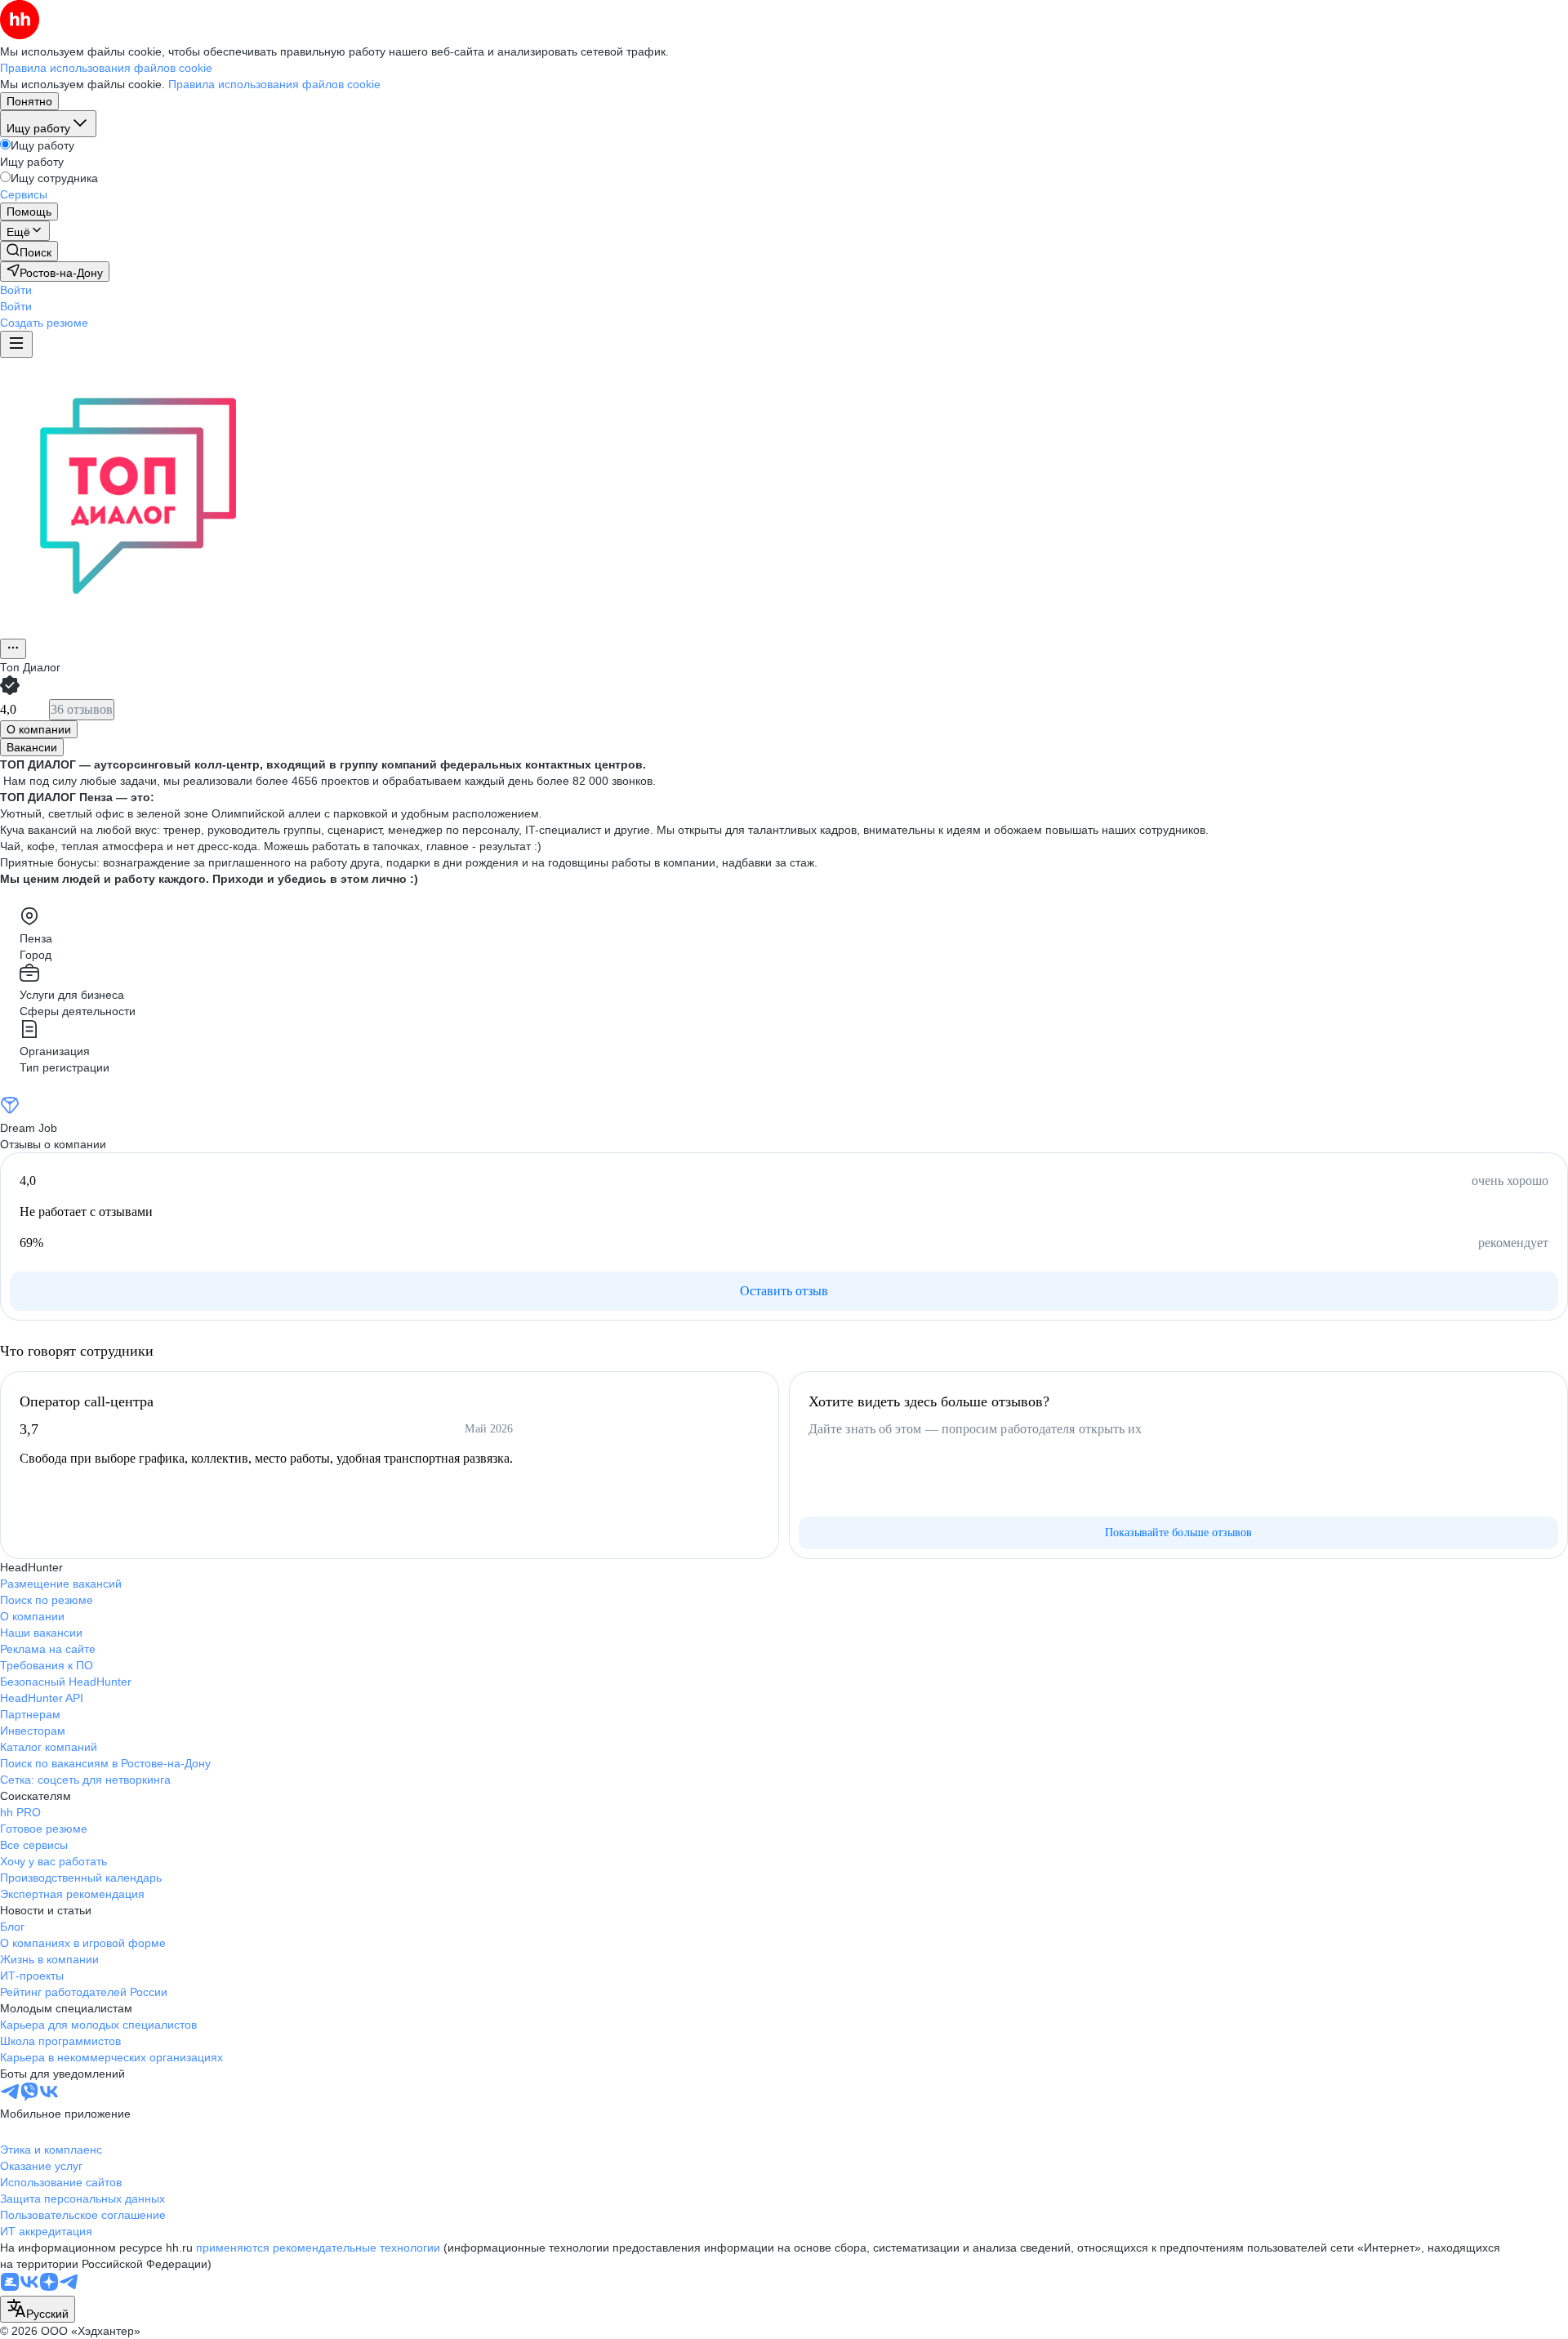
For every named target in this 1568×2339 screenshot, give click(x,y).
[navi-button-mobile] (16, 344)
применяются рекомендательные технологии (318, 2248)
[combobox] (38, 2309)
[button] (16, 290)
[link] (29, 251)
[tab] (39, 729)
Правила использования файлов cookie (274, 84)
